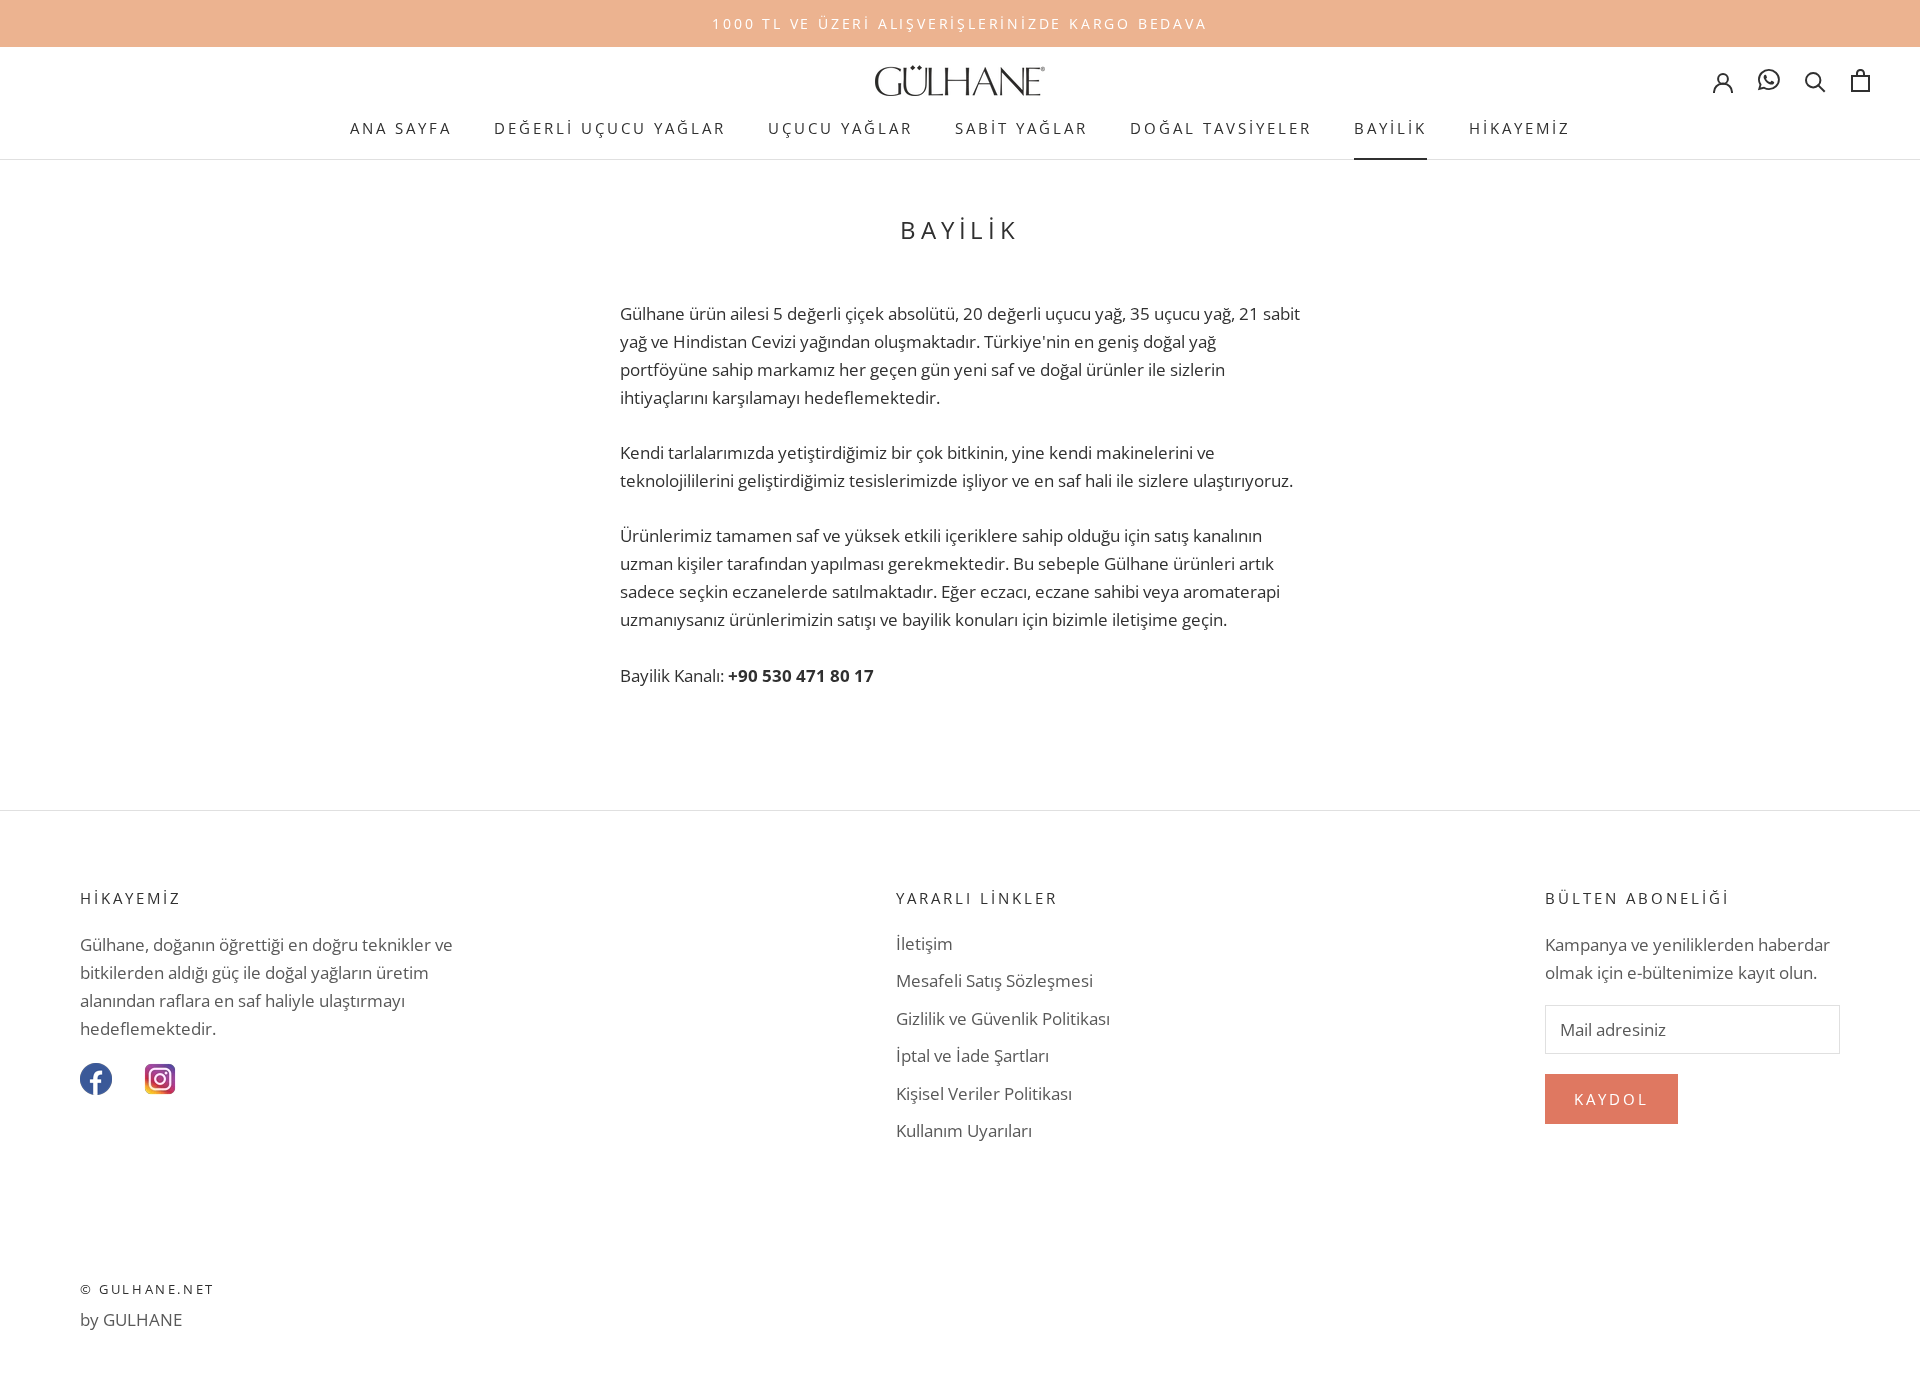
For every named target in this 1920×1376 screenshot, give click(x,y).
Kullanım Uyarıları (964, 1130)
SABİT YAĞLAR (1021, 128)
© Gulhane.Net (147, 1289)
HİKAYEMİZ (1520, 128)
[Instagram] (160, 1079)
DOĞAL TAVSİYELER (1221, 128)
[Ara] (1815, 80)
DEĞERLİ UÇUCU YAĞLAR (610, 128)
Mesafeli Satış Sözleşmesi (994, 980)
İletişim (924, 943)
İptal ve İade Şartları (972, 1055)
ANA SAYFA (401, 128)
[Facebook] (96, 1079)
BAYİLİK (1390, 128)
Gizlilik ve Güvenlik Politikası (1003, 1018)
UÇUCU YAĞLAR (840, 128)
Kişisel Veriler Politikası (984, 1093)
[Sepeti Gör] (1860, 80)
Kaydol (1611, 1099)
